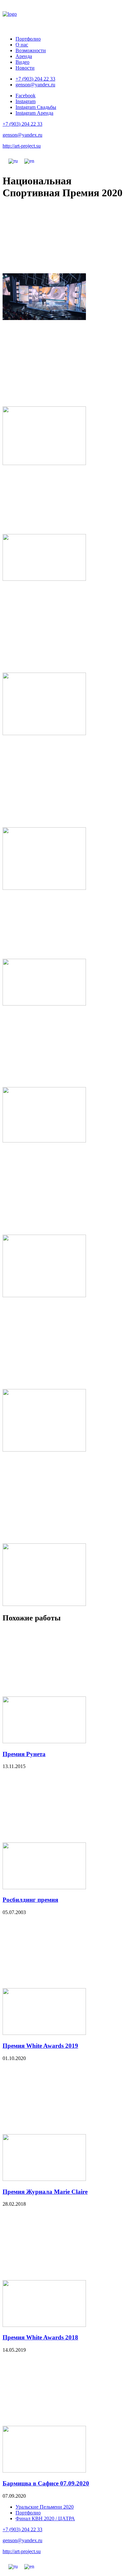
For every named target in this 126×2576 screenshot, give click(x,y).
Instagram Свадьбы (36, 107)
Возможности (31, 50)
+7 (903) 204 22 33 (35, 79)
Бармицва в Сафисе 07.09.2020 (46, 2483)
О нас (22, 45)
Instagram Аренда (34, 113)
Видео (22, 62)
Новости (25, 68)
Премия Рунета (24, 1754)
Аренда (24, 56)
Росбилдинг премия (30, 1900)
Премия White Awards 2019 (40, 2046)
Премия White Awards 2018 (40, 2337)
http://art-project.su (22, 146)
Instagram (26, 101)
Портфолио (28, 39)
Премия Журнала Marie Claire (45, 2192)
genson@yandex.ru (35, 85)
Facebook (26, 96)
